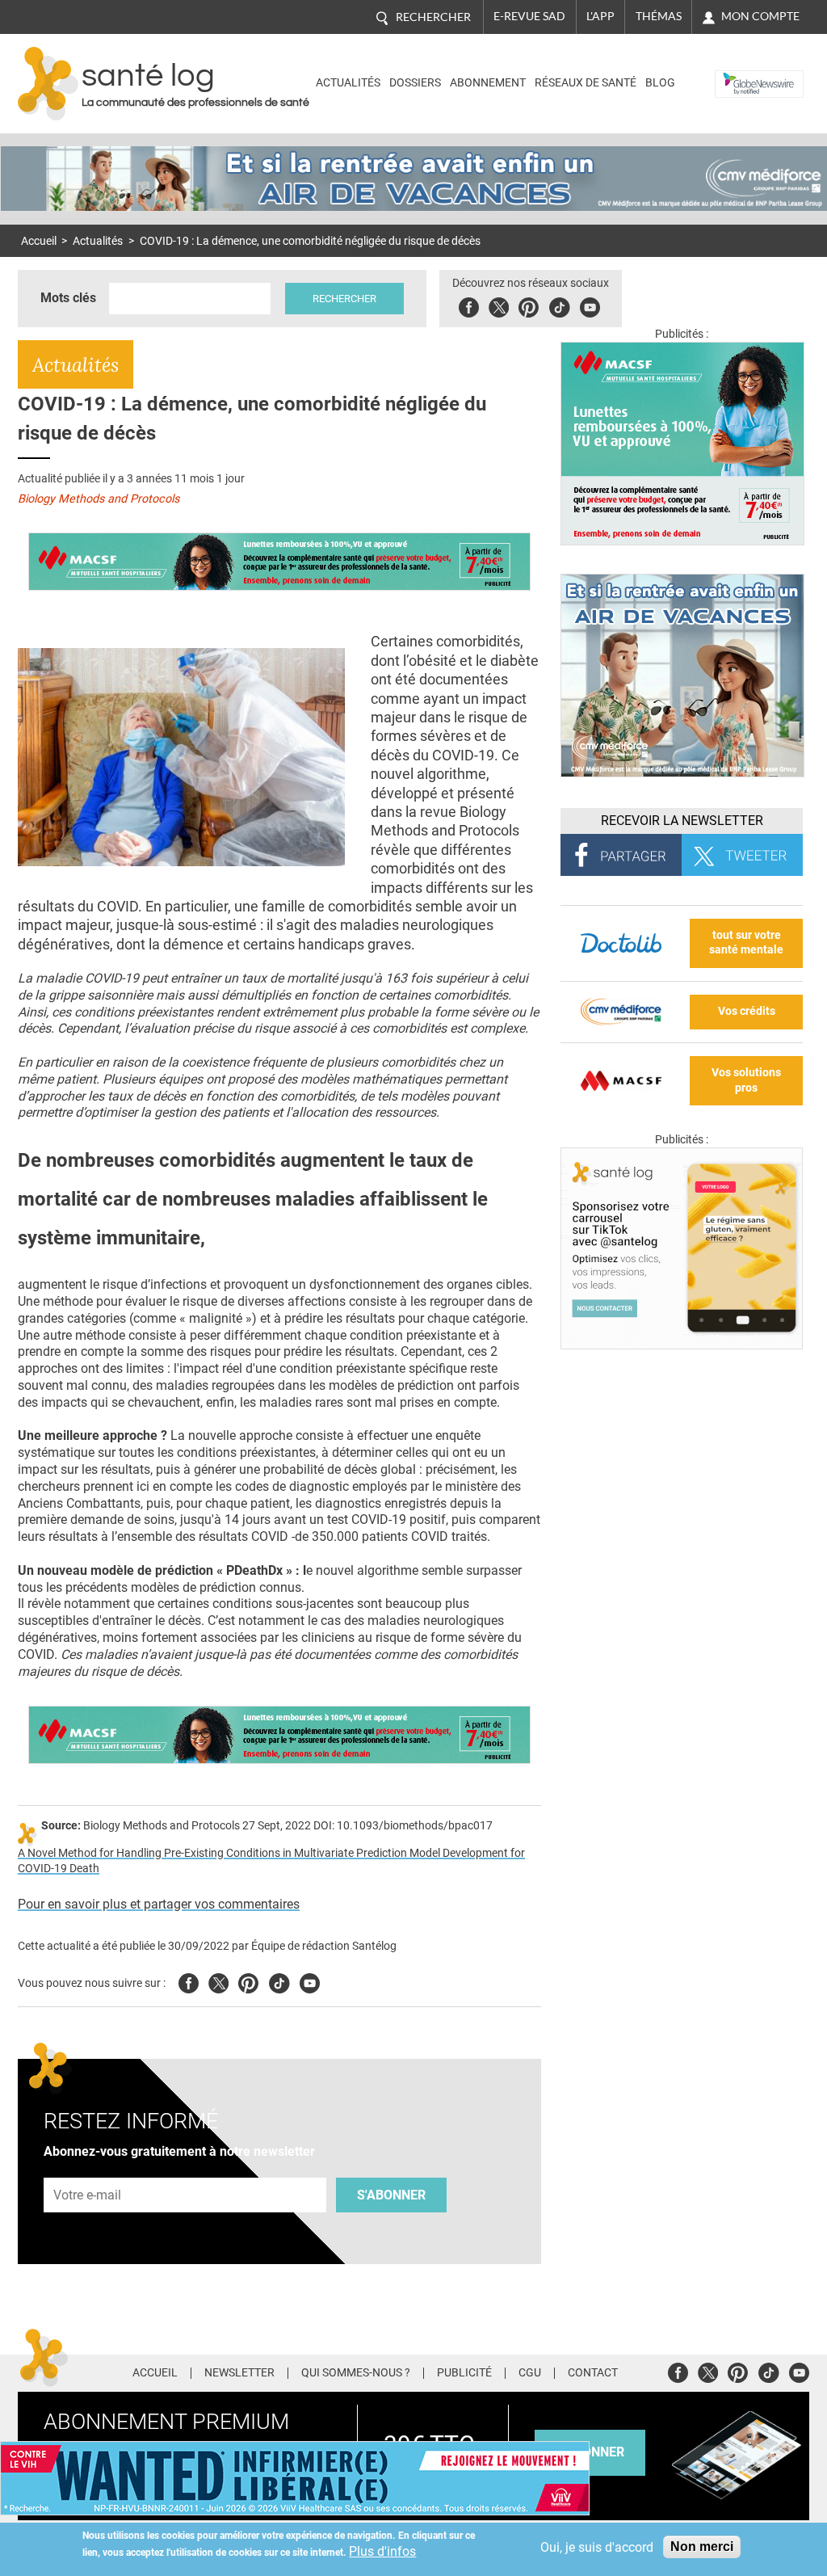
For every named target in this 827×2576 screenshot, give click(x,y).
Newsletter (239, 2373)
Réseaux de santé (586, 83)
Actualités (348, 83)
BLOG (660, 83)
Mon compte (760, 16)
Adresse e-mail (88, 2168)
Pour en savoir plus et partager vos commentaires (159, 1904)
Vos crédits (747, 1011)
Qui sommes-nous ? (356, 2373)
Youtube (310, 1981)
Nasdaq (739, 72)
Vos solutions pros (746, 1080)
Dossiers (415, 83)
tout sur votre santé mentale (746, 943)
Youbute (590, 305)
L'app (600, 16)
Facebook (469, 305)
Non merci (702, 2547)
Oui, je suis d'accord (597, 2547)
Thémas (659, 16)
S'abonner (391, 2195)
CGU (530, 2373)
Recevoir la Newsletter (682, 821)
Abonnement (488, 83)
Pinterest (529, 305)
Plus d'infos (382, 2551)
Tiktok (559, 305)
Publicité (464, 2373)
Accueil (39, 241)
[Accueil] (48, 84)
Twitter (499, 305)
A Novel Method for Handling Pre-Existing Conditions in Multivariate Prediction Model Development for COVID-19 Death (271, 1861)
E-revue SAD (529, 16)
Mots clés (68, 298)
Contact (593, 2373)
